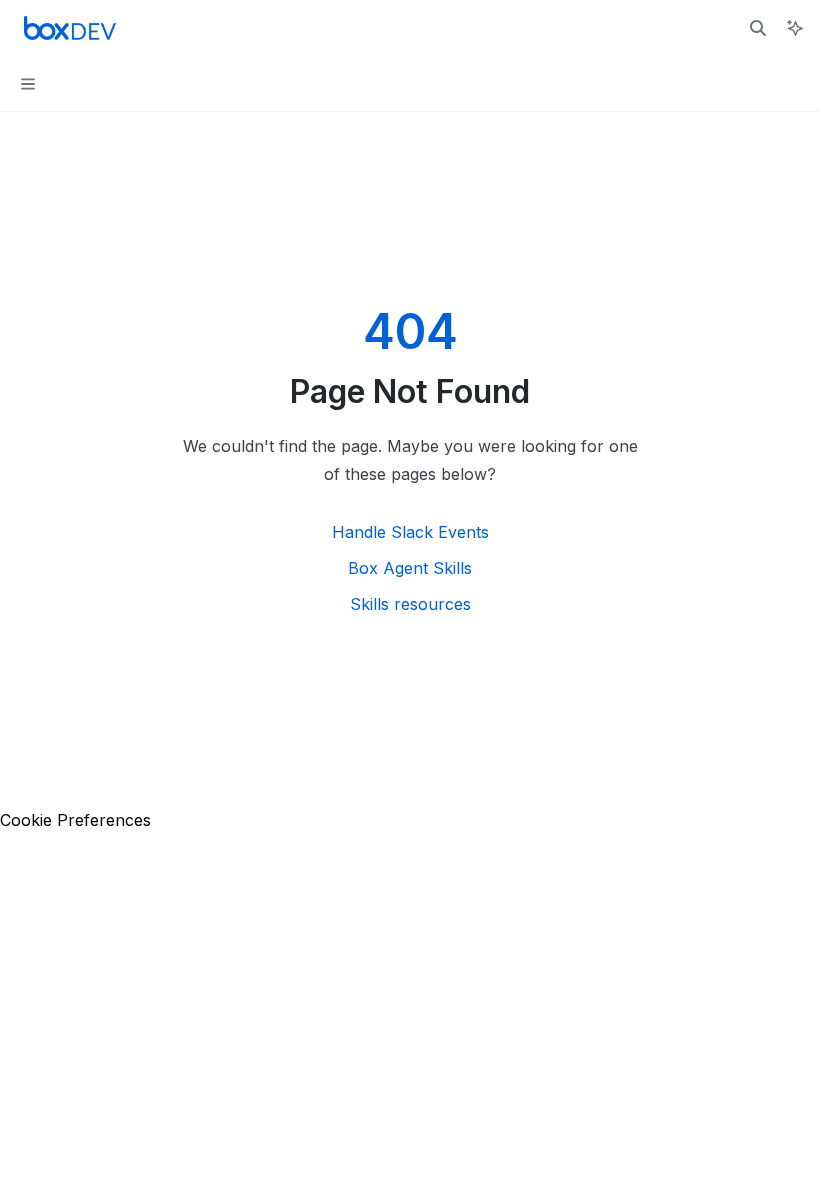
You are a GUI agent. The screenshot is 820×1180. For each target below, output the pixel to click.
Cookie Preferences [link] (75, 820)
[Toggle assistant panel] (795, 28)
